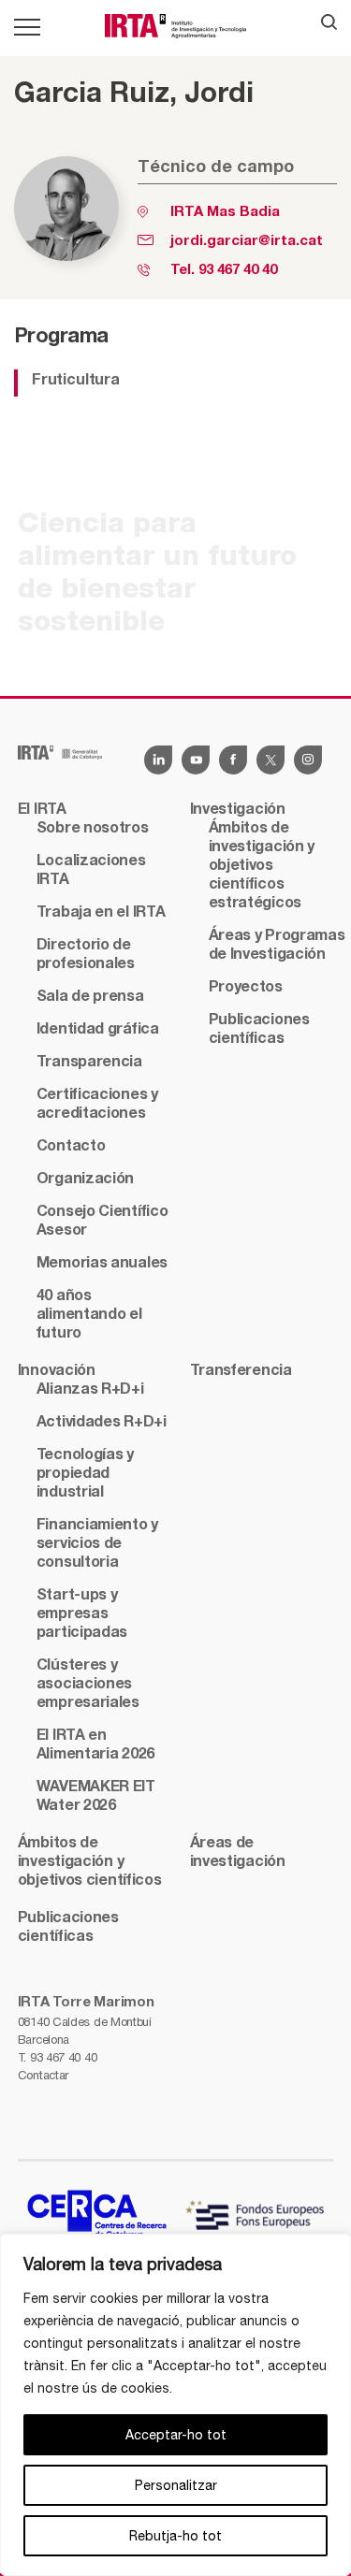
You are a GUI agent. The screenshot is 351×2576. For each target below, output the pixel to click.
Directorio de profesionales (86, 955)
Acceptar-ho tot (176, 2435)
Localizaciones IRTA (91, 871)
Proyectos (246, 988)
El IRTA (42, 810)
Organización (85, 1179)
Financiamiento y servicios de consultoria (97, 1544)
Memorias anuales (102, 1264)
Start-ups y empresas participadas (82, 1614)
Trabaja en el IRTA (101, 913)
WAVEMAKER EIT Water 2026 (96, 1797)
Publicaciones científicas (259, 1030)
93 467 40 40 (238, 270)
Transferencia (241, 1371)
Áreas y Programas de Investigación (277, 946)
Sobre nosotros (93, 829)
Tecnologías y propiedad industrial (85, 1474)
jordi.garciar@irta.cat (247, 241)
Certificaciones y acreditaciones (97, 1105)
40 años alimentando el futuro (89, 1315)
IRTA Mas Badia (225, 212)
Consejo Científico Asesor (102, 1222)
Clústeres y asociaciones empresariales (88, 1685)
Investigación (238, 810)
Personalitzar (176, 2485)
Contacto (71, 1147)
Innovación (57, 1371)
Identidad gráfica (98, 1030)
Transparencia (89, 1063)
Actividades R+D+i (102, 1423)
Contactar (43, 2075)
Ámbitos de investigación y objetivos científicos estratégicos (262, 866)
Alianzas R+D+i (90, 1390)
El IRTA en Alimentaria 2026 (95, 1745)
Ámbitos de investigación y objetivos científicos (90, 1862)
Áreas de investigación (238, 1853)
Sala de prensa (90, 997)
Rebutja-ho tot (175, 2536)
